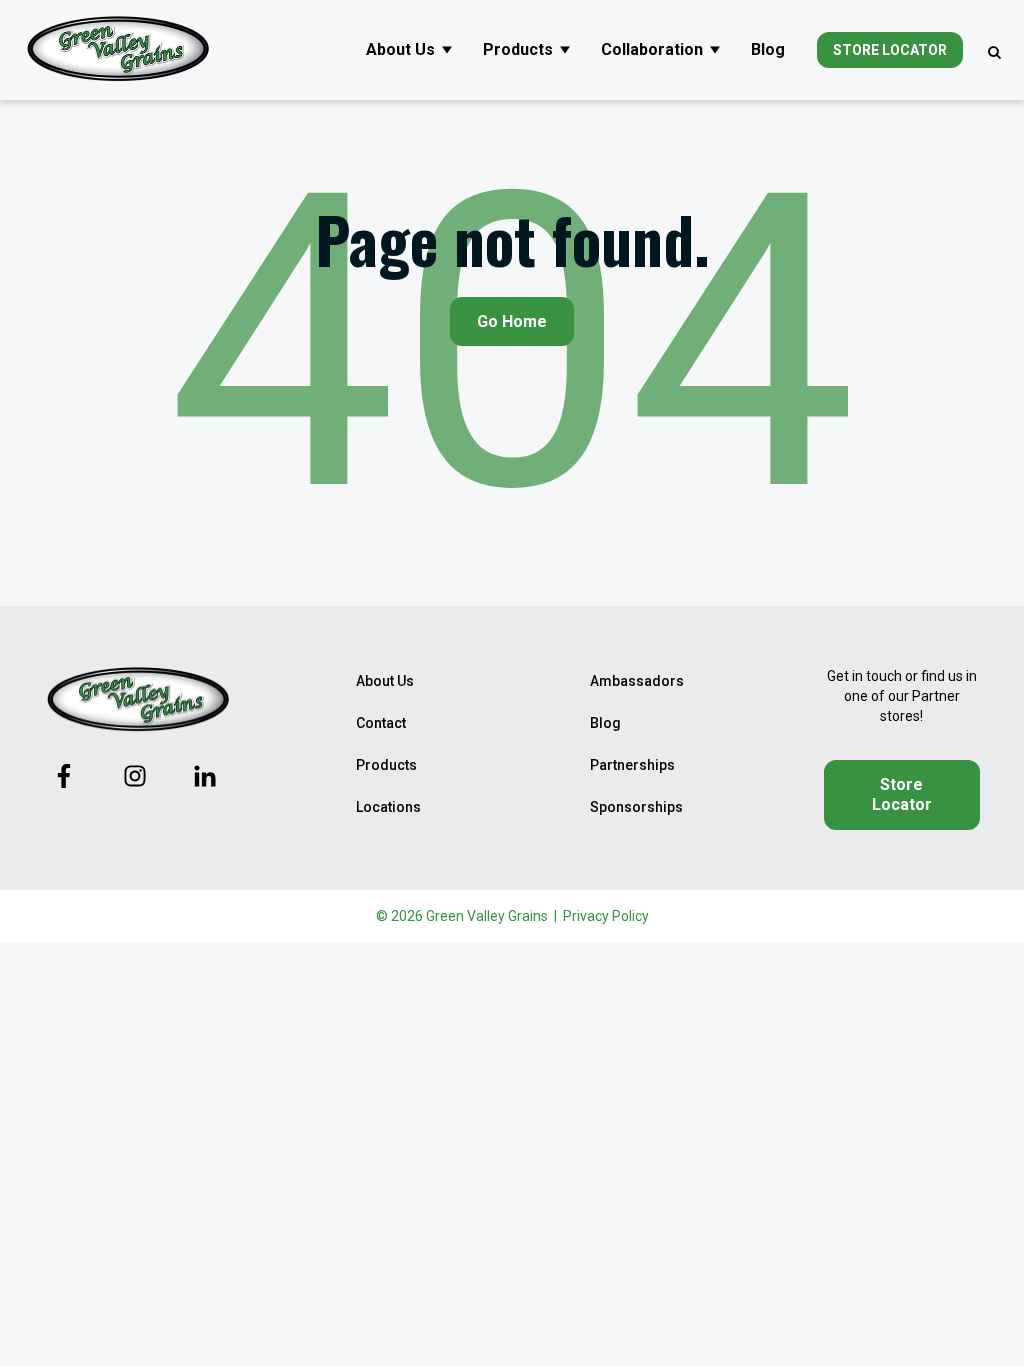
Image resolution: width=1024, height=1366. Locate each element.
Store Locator (890, 50)
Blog (768, 49)
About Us (400, 49)
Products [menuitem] (386, 765)
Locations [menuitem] (388, 807)
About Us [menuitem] (385, 681)
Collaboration (652, 49)
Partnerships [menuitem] (632, 765)
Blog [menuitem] (605, 723)
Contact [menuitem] (381, 723)
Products (518, 49)
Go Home (512, 321)
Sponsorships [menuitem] (636, 807)
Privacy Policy (606, 916)
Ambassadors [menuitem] (637, 681)
